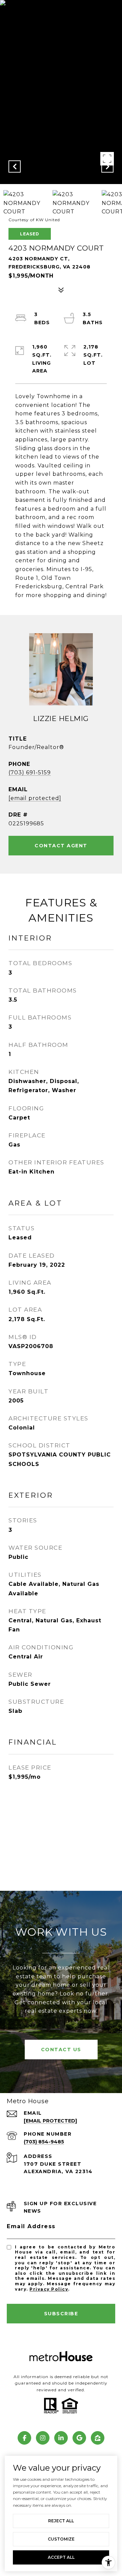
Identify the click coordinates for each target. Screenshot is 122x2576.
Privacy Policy (49, 2289)
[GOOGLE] (79, 2438)
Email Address (31, 2226)
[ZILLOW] (98, 2438)
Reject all (61, 2521)
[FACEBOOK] (24, 2438)
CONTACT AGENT (61, 846)
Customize (61, 2539)
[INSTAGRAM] (43, 2438)
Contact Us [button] (61, 2050)
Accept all (61, 2557)
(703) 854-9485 (44, 2142)
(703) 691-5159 (30, 772)
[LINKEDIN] (61, 2438)
